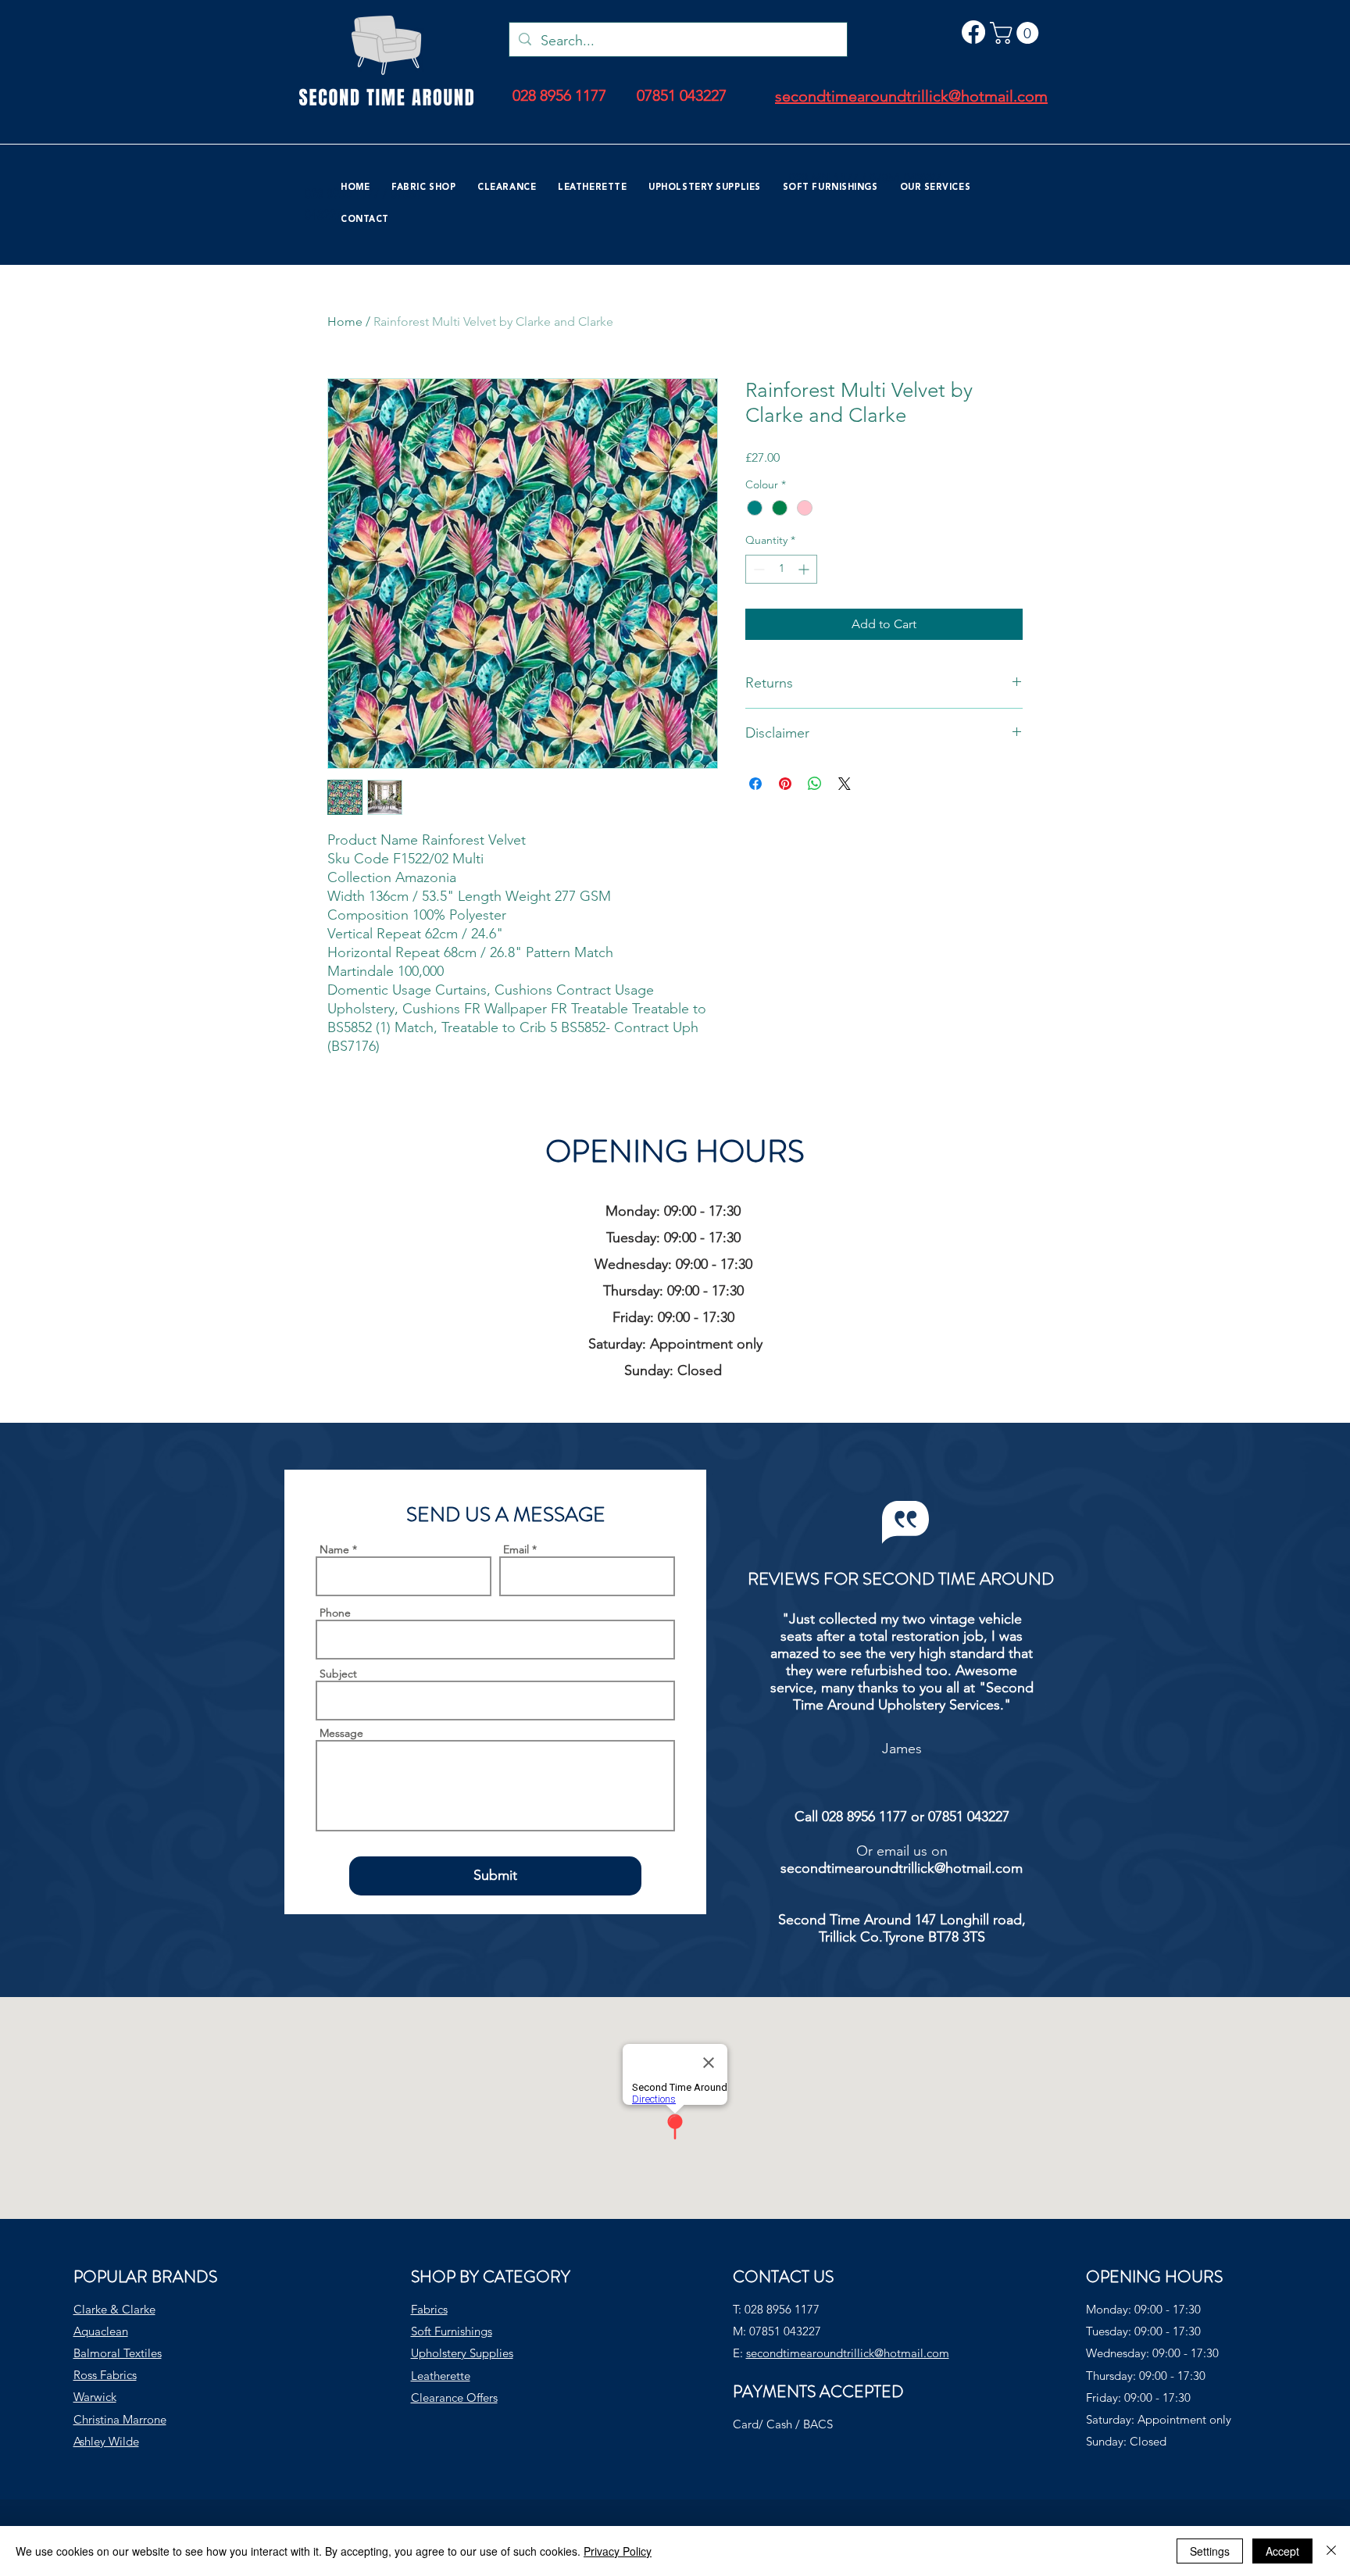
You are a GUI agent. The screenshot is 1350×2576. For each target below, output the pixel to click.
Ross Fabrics (105, 2375)
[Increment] (805, 569)
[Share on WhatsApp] (815, 784)
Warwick (95, 2397)
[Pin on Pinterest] (785, 784)
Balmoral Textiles (118, 2353)
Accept (1282, 2551)
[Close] (1331, 2551)
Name (334, 1549)
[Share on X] (845, 784)
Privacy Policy (618, 2551)
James (902, 1749)
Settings (1210, 2551)
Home (345, 322)
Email (516, 1549)
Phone (335, 1613)
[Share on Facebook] (755, 784)
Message (341, 1733)
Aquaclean (101, 2331)
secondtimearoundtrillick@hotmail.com (902, 1868)
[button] (1017, 33)
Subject (338, 1674)
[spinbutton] (781, 569)
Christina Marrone (120, 2419)
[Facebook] (973, 32)
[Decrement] (757, 569)
